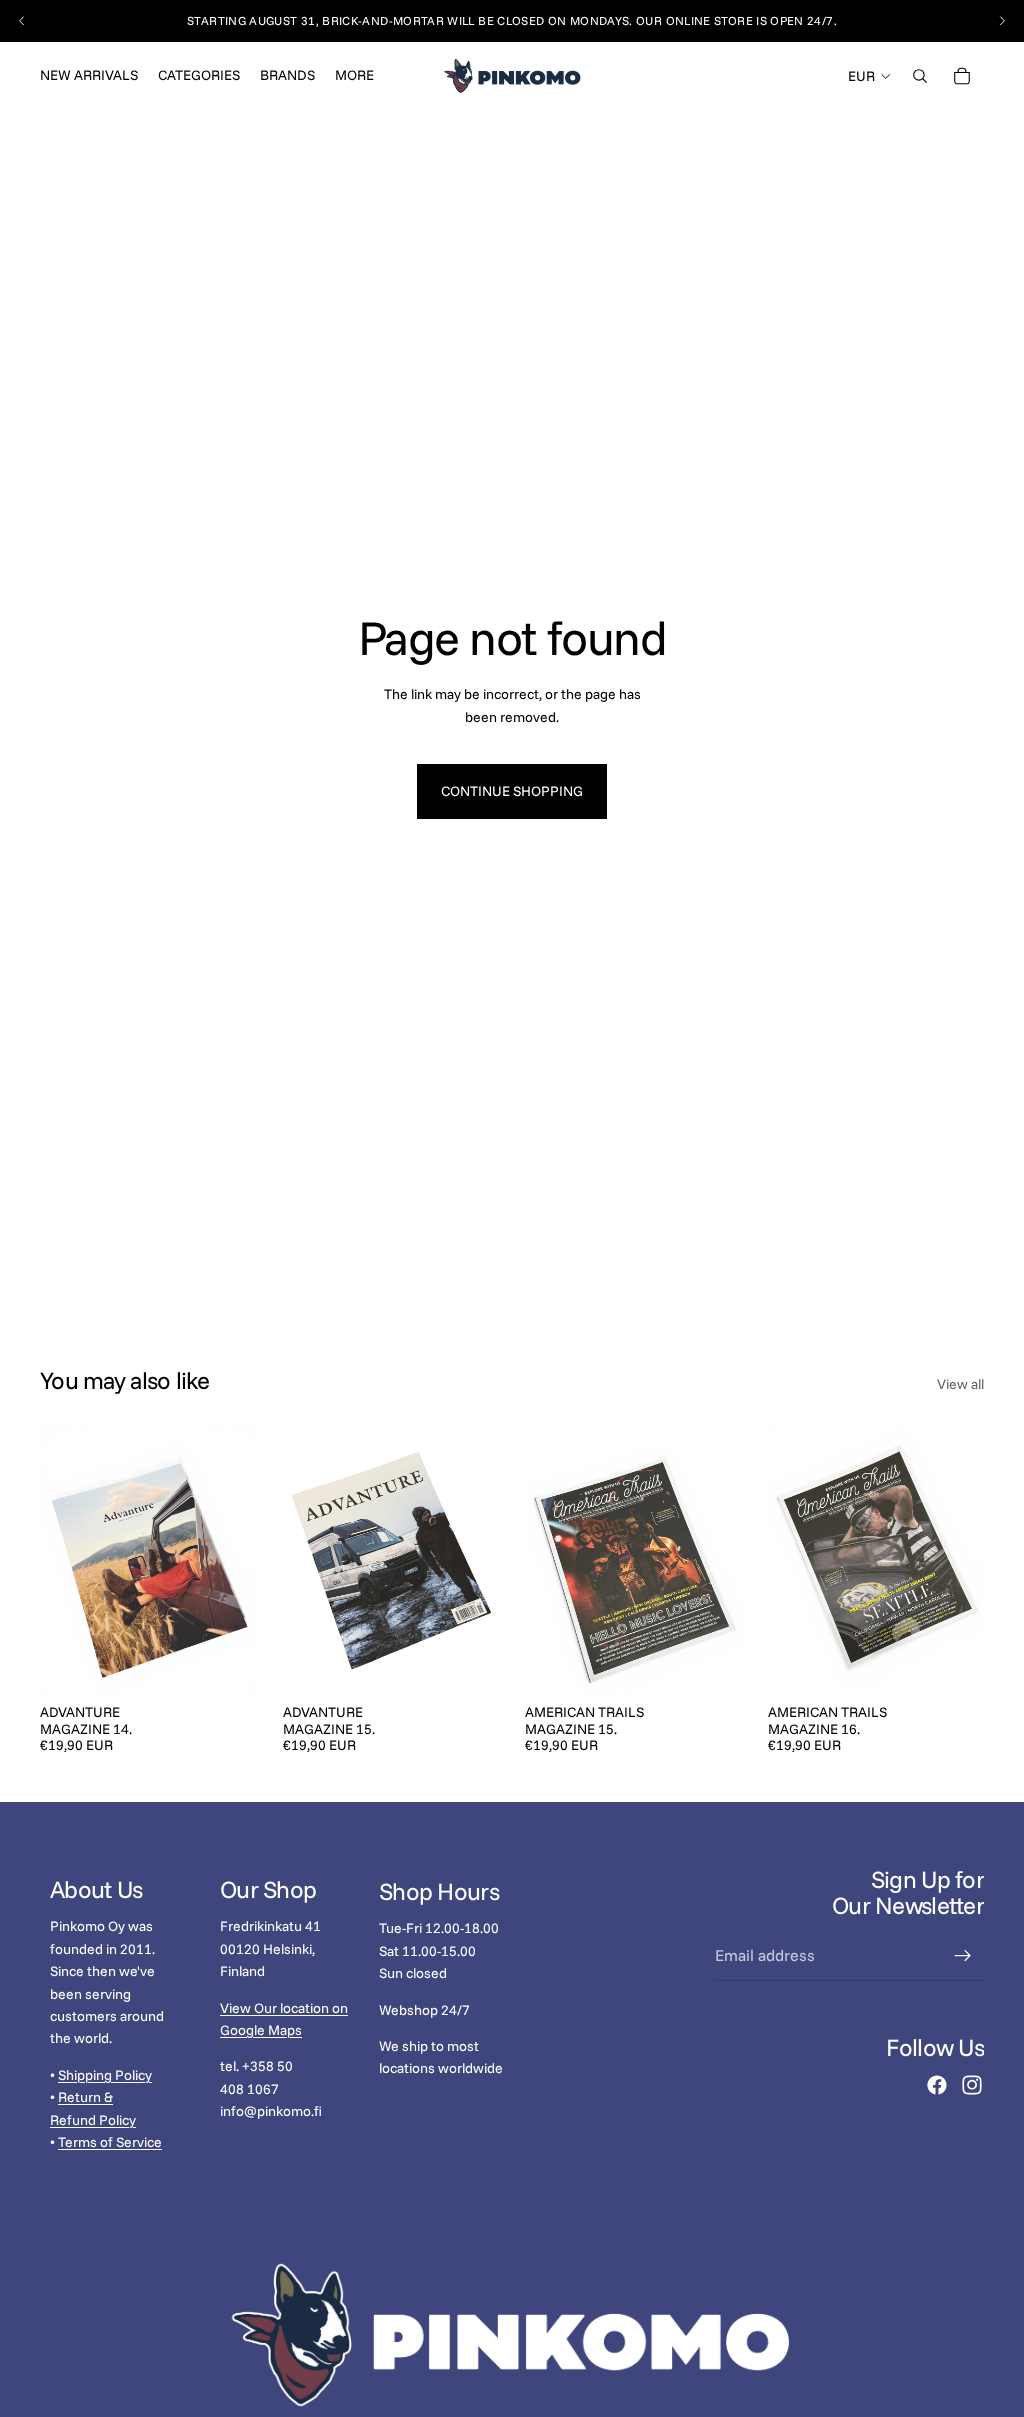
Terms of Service (110, 2142)
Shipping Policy (105, 2075)
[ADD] (226, 1663)
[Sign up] (963, 1956)
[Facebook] (937, 2085)
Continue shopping (512, 791)
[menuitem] (354, 76)
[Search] (920, 76)
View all (960, 1384)
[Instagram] (972, 2085)
